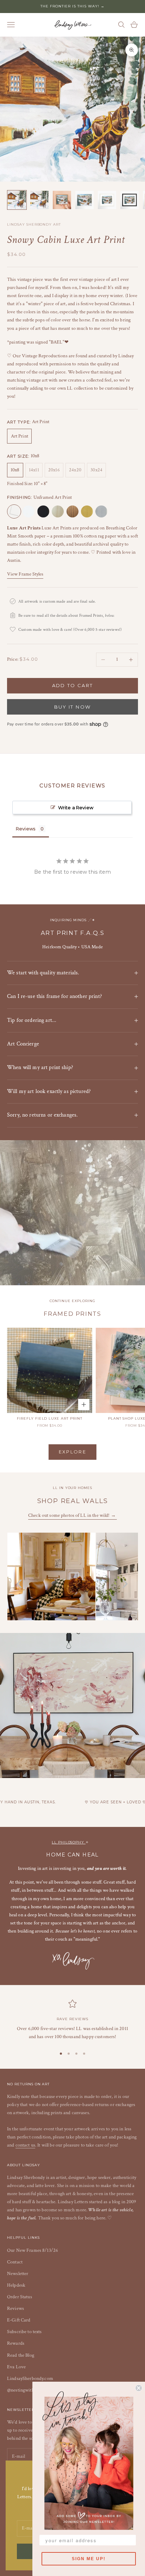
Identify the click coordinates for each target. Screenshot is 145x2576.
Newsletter (18, 2274)
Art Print (20, 436)
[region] (72, 2020)
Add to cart (73, 685)
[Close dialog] (139, 2388)
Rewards (16, 2343)
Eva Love (16, 2367)
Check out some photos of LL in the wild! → (72, 1515)
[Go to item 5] (107, 200)
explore (72, 1452)
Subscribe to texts (24, 2332)
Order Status (20, 2297)
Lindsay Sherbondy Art (34, 224)
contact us (25, 2145)
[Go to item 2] (39, 200)
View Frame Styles (25, 574)
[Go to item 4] (84, 200)
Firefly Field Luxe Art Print (50, 1418)
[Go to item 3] (62, 200)
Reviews (15, 2308)
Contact (15, 2262)
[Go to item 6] (130, 200)
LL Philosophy (69, 1842)
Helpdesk (16, 2285)
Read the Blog (21, 2355)
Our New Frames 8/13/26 (33, 2250)
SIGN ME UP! (89, 2559)
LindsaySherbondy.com (30, 2379)
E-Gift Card (19, 2320)
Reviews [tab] (26, 829)
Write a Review (76, 808)
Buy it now (72, 707)
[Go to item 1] (17, 200)
